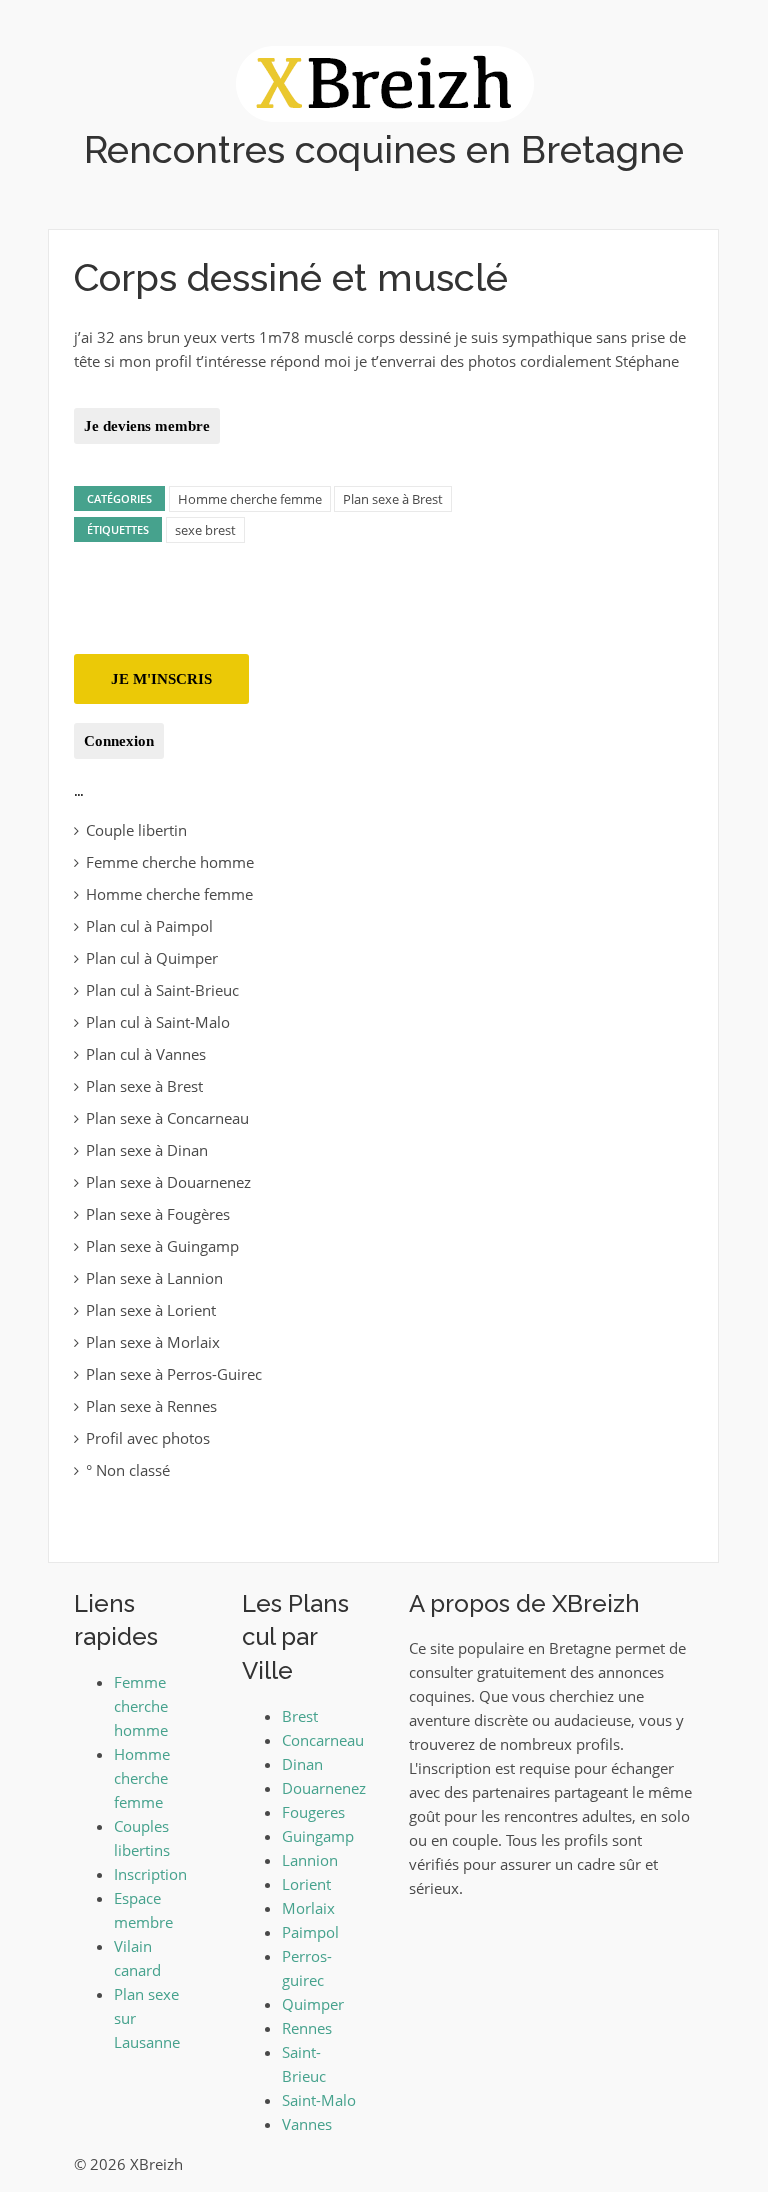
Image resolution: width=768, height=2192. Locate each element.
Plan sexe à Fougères (158, 1214)
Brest (300, 1716)
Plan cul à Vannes (146, 1054)
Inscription (150, 1874)
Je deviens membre (147, 426)
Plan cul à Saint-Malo (158, 1022)
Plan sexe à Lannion (154, 1278)
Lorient (306, 1884)
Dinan (302, 1764)
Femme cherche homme (170, 862)
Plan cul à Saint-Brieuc (162, 990)
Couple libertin (136, 830)
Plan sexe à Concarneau (167, 1118)
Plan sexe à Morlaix (153, 1342)
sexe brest (205, 530)
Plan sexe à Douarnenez (168, 1182)
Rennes (307, 2028)
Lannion (310, 1860)
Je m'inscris (161, 679)
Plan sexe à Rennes (151, 1406)
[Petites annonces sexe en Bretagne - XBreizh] (384, 82)
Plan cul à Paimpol (149, 926)
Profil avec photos (148, 1438)
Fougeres (313, 1812)
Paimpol (310, 1932)
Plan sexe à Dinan (147, 1150)
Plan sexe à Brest (393, 499)
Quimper (313, 2004)
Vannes (307, 2124)
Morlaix (308, 1908)
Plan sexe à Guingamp (162, 1246)
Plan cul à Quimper (152, 958)
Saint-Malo (319, 2100)
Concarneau (323, 1740)
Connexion (119, 741)
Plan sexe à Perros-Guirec (174, 1374)
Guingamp (318, 1836)
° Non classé (128, 1470)
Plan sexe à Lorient (151, 1310)
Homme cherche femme (250, 499)
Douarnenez (324, 1788)
